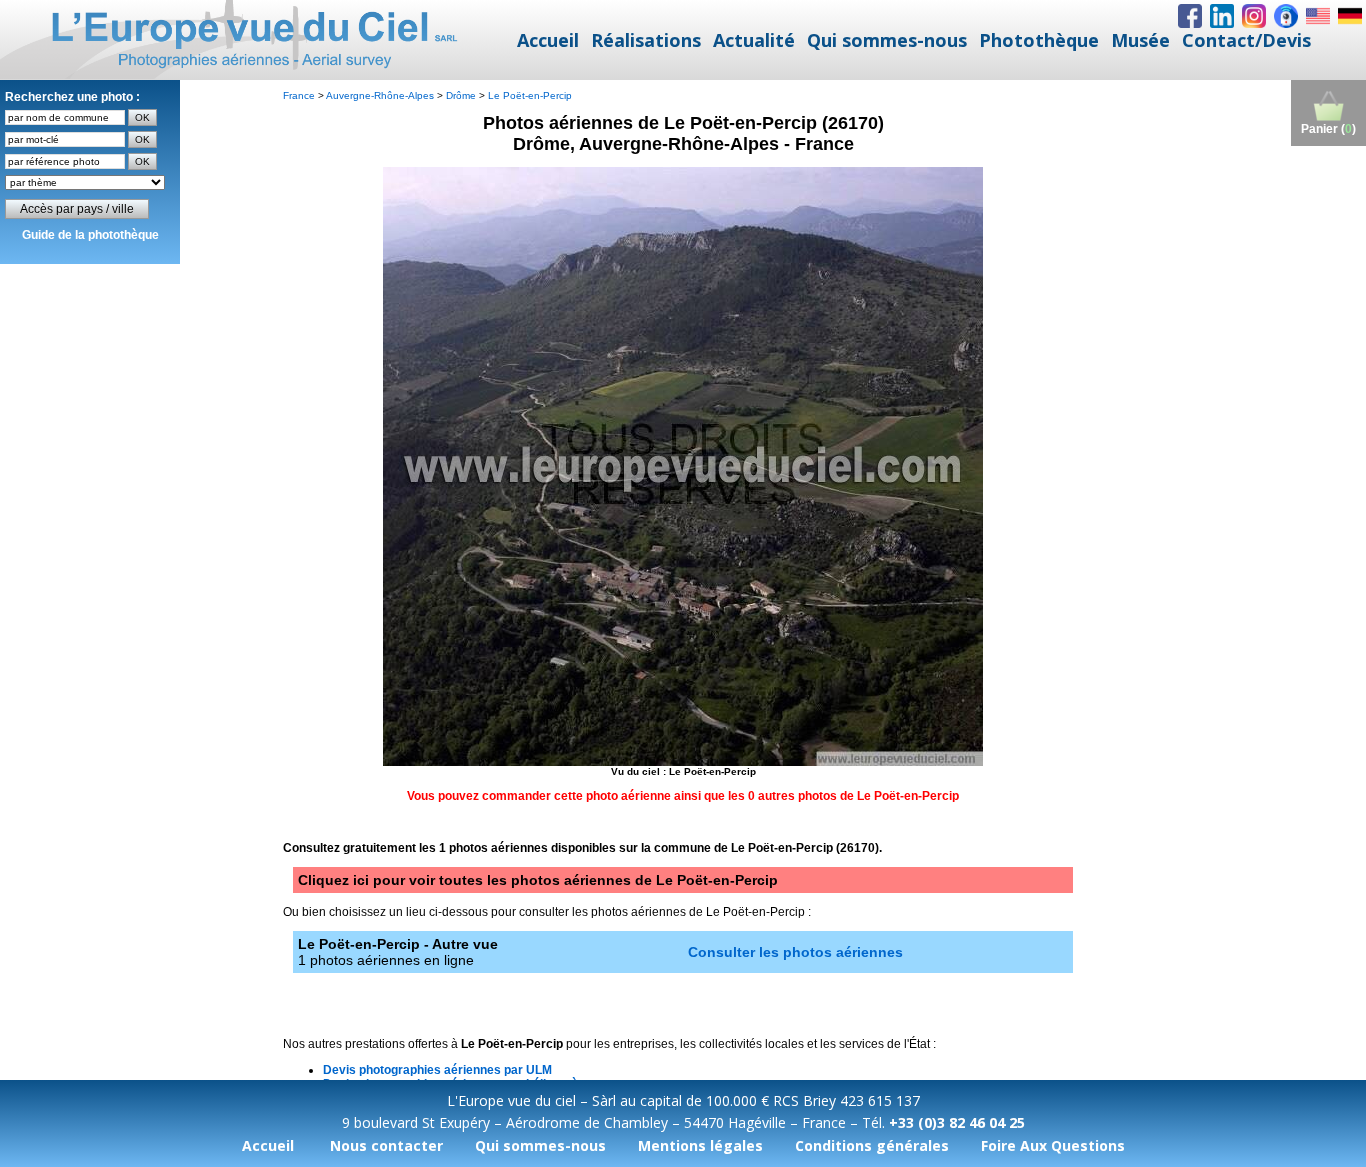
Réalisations (646, 40)
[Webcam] (1286, 16)
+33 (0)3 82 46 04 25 (957, 1122)
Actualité (754, 40)
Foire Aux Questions (1053, 1145)
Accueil (548, 40)
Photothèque (1039, 40)
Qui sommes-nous (887, 40)
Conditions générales (872, 1145)
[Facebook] (1190, 16)
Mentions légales (700, 1145)
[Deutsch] (1350, 16)
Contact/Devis (1246, 40)
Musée (1140, 40)
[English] (1318, 16)
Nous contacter (386, 1145)
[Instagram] (1254, 16)
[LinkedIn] (1222, 16)
